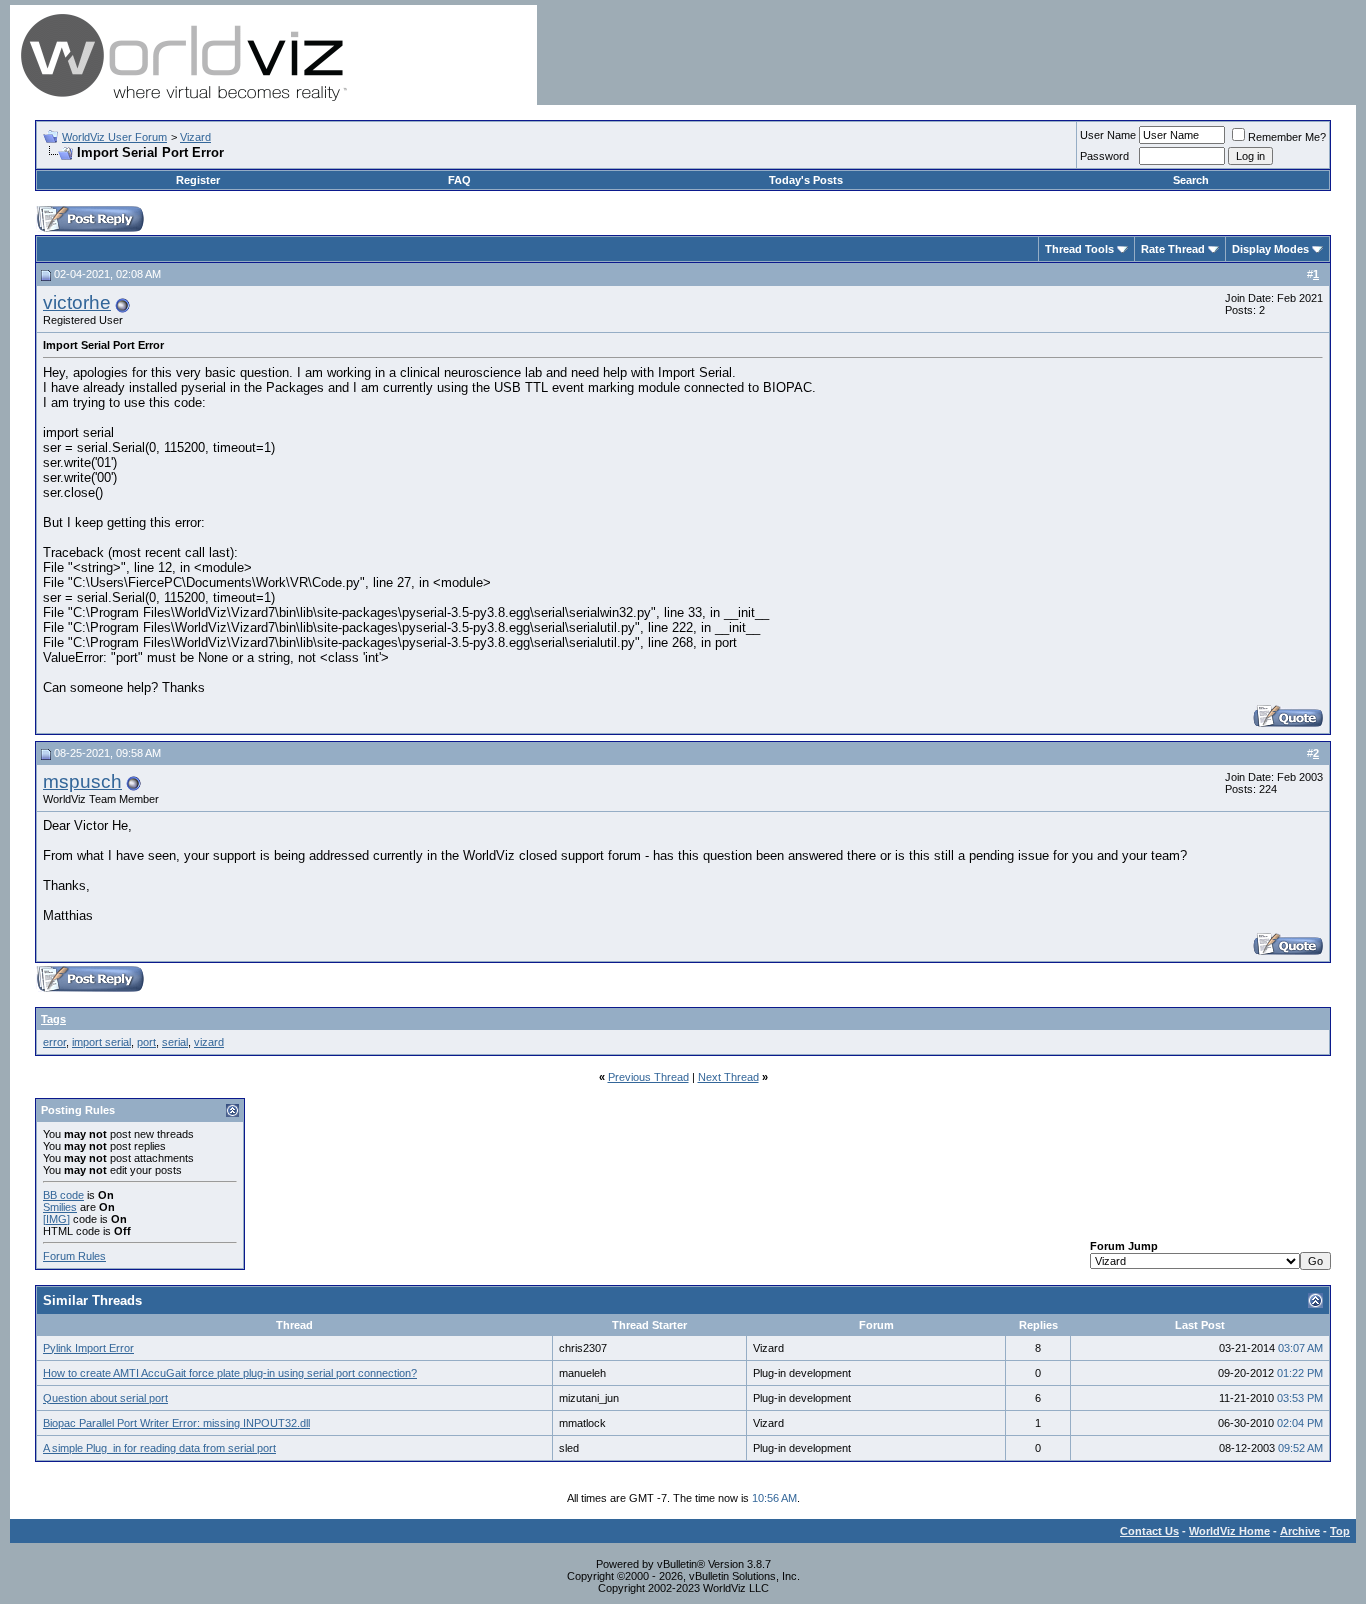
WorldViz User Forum (114, 137)
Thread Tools (1079, 249)
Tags (53, 1019)
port (146, 1042)
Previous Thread (648, 1077)
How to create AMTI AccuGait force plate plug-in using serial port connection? (230, 1373)
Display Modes (1270, 249)
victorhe (77, 302)
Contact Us (1149, 1531)
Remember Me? (1287, 137)
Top (1340, 1531)
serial (175, 1042)
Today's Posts (806, 180)
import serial (101, 1042)
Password (1104, 156)
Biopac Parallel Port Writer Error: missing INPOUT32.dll (176, 1423)
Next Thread (728, 1077)
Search (1191, 180)
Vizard (195, 137)
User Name (1108, 135)
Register (198, 180)
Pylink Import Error (88, 1348)
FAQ (459, 180)
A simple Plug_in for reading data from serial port (159, 1448)
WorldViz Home (1229, 1531)
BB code (63, 1195)
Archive (1300, 1531)
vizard (209, 1042)
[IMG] (56, 1219)
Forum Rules (74, 1256)
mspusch (82, 781)
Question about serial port (105, 1398)
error (54, 1042)
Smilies (60, 1207)
